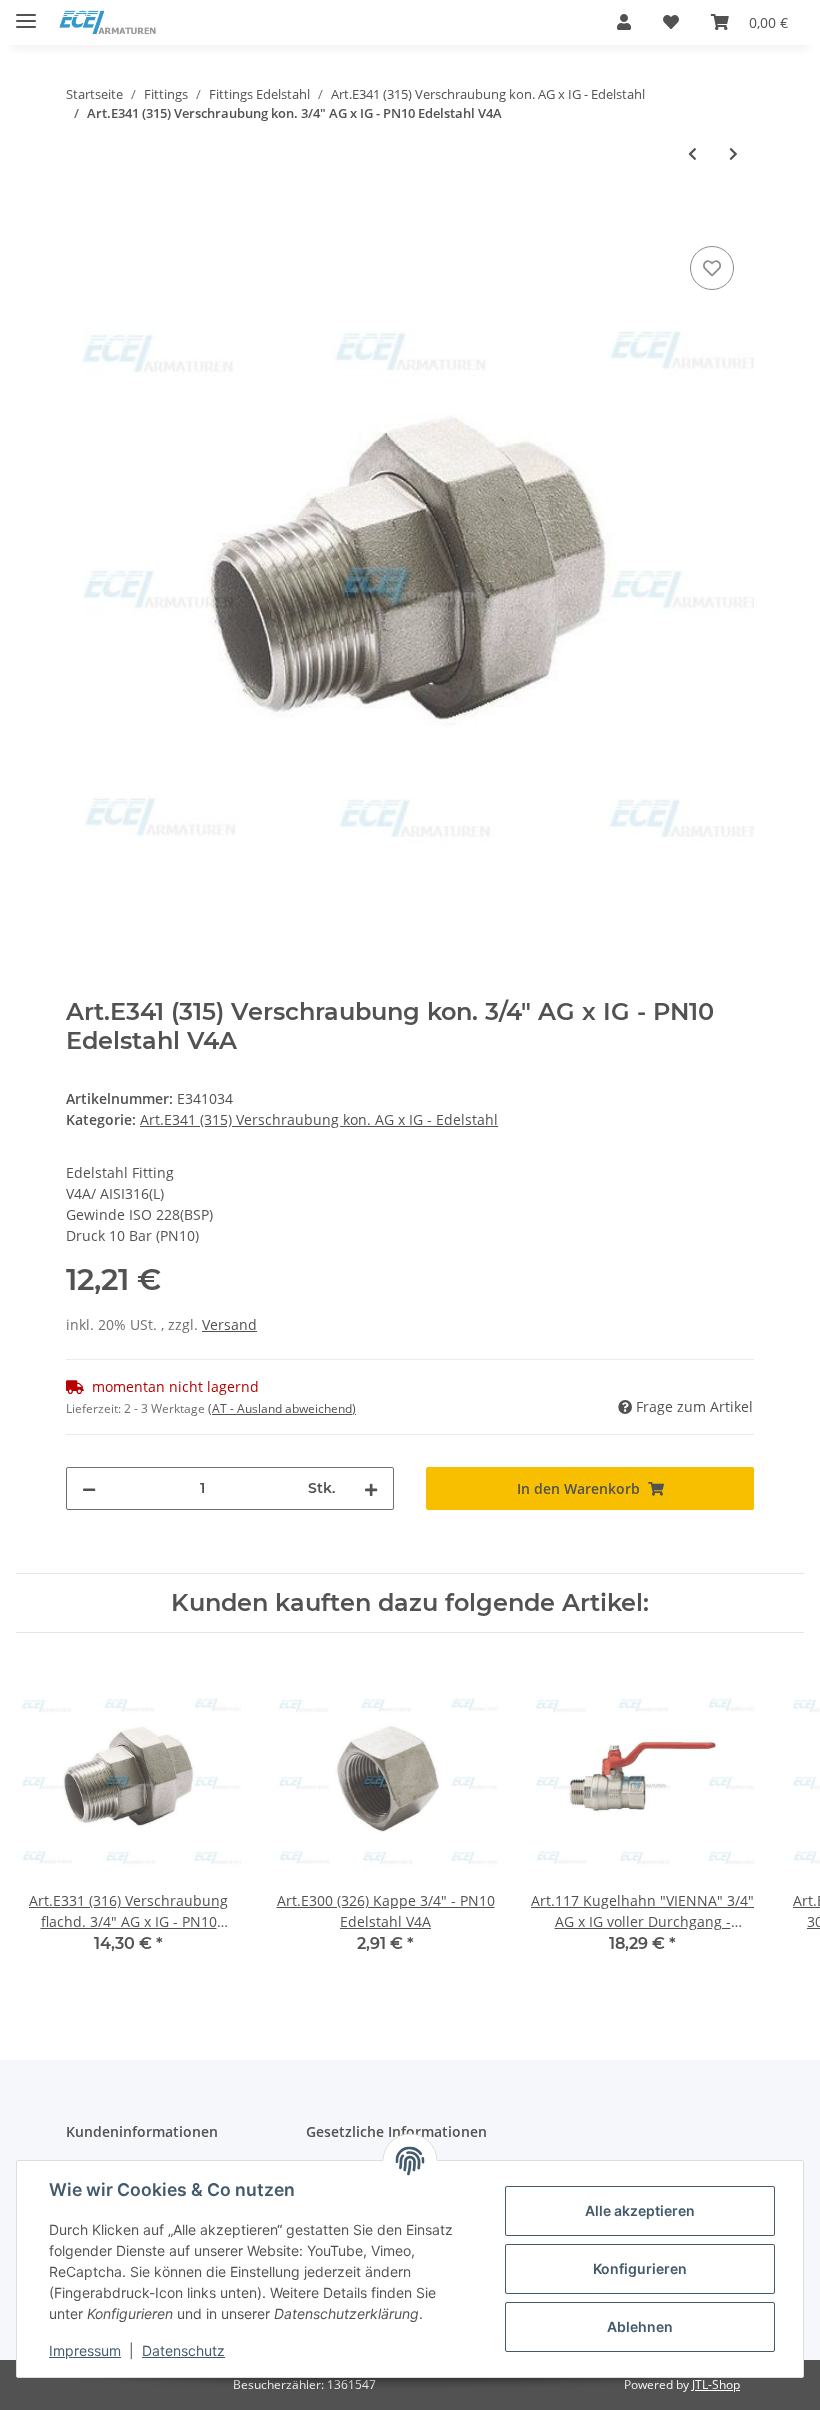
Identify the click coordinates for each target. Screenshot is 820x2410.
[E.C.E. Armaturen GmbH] (107, 22)
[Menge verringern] (89, 1488)
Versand (229, 1324)
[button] (624, 22)
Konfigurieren (640, 2268)
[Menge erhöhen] (371, 1488)
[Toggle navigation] (26, 12)
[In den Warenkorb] (82, 219)
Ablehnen (640, 2326)
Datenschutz (183, 2350)
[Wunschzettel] (671, 22)
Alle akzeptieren (640, 2210)
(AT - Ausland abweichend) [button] (282, 1408)
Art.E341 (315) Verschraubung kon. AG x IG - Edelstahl (319, 1119)
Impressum (85, 2350)
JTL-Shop (716, 2384)
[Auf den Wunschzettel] (712, 268)
